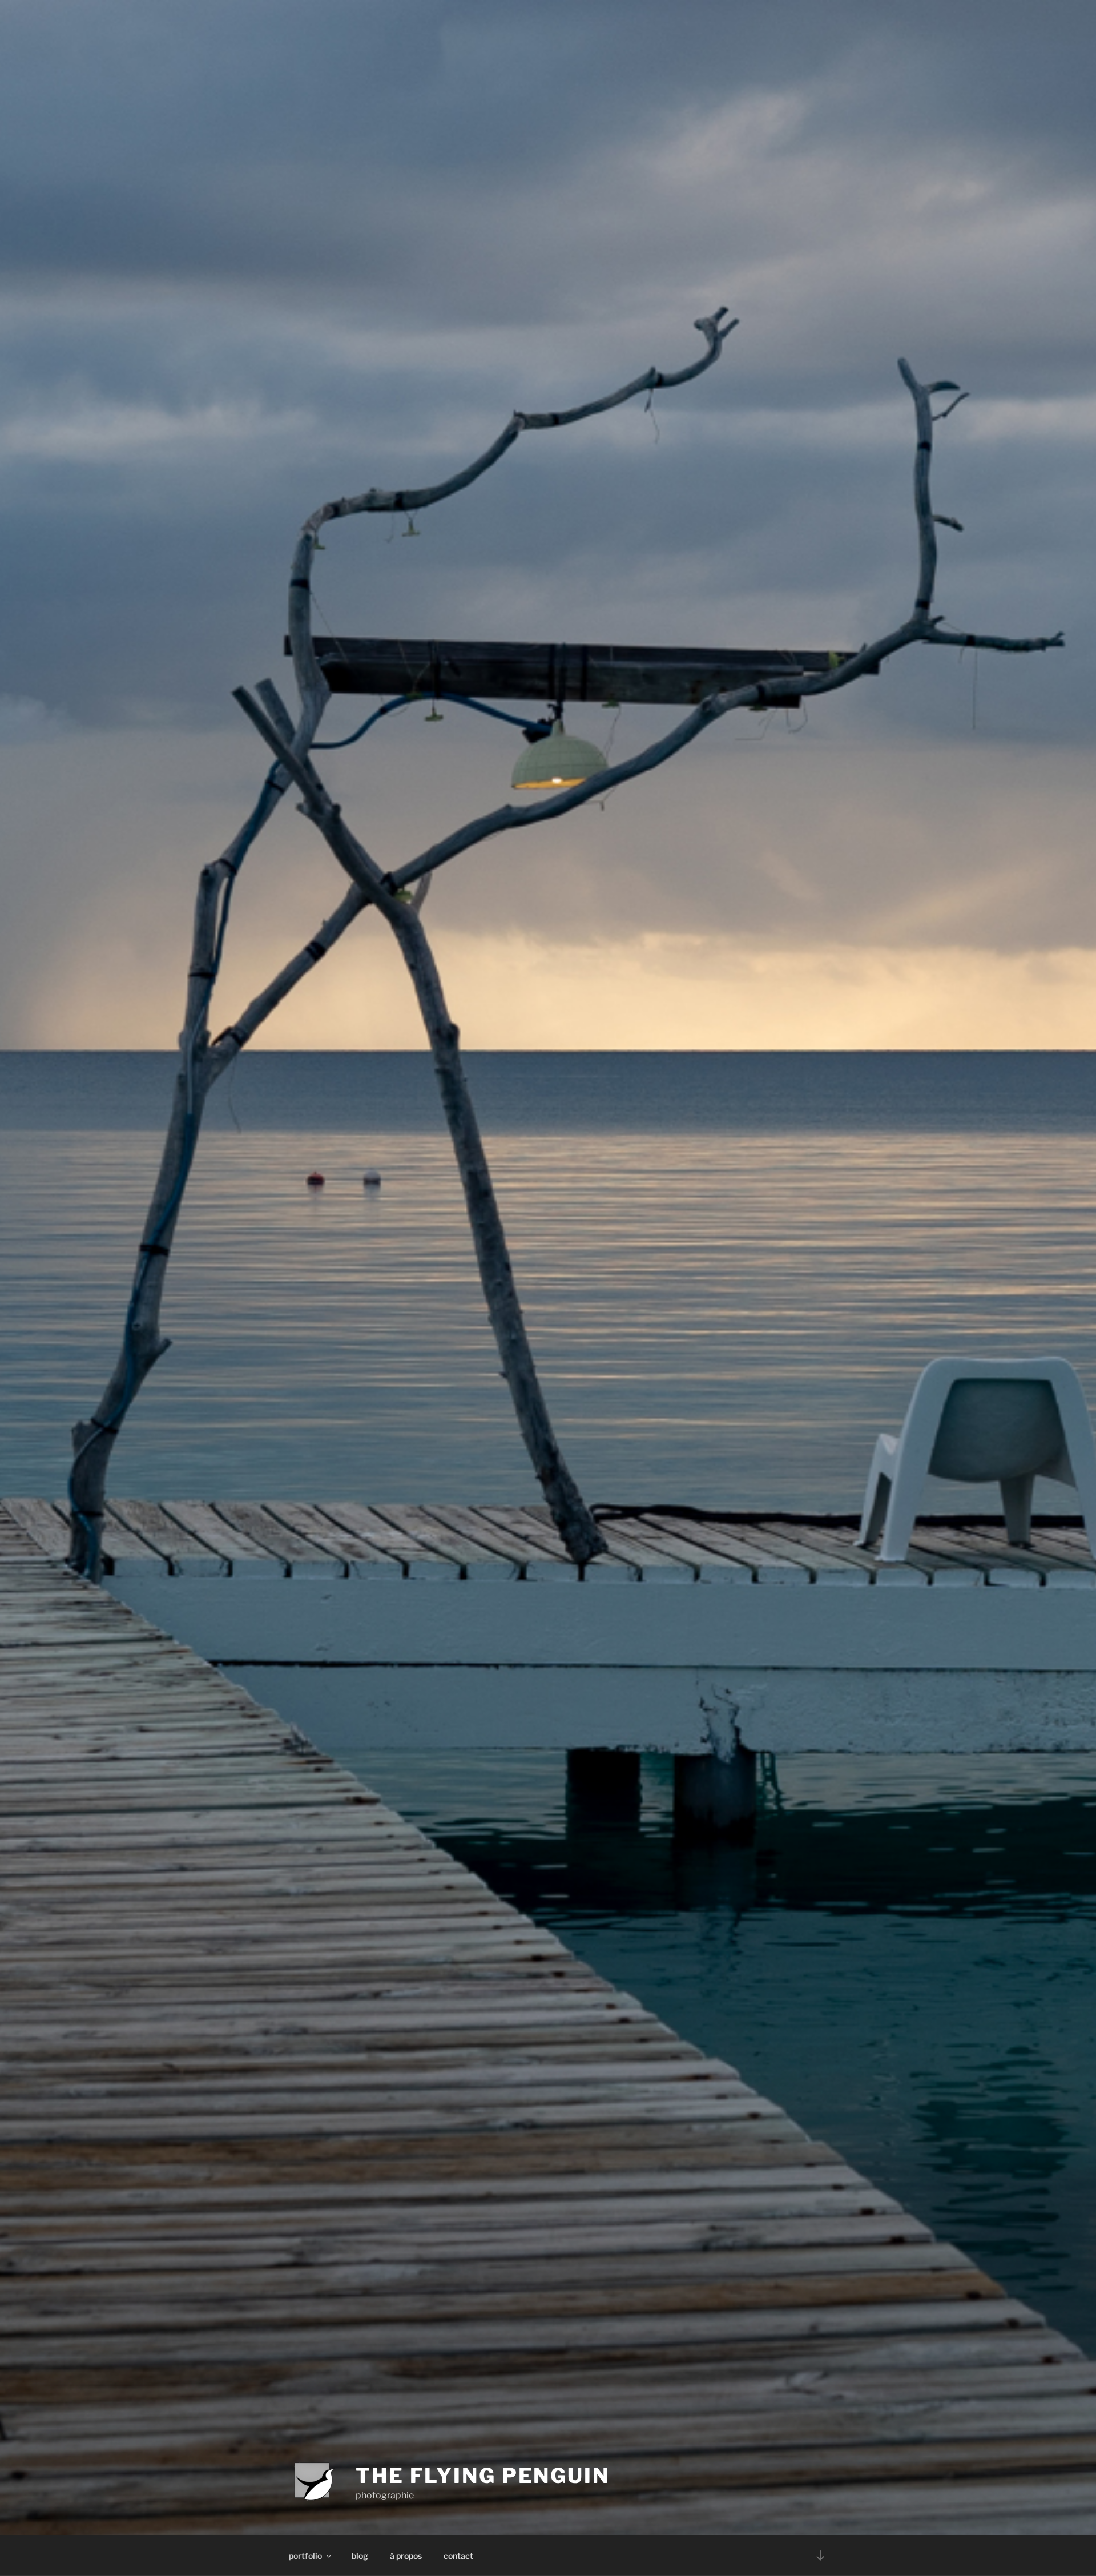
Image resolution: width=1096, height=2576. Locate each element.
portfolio (305, 2556)
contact (458, 2556)
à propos (406, 2556)
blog (360, 2556)
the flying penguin (483, 2476)
